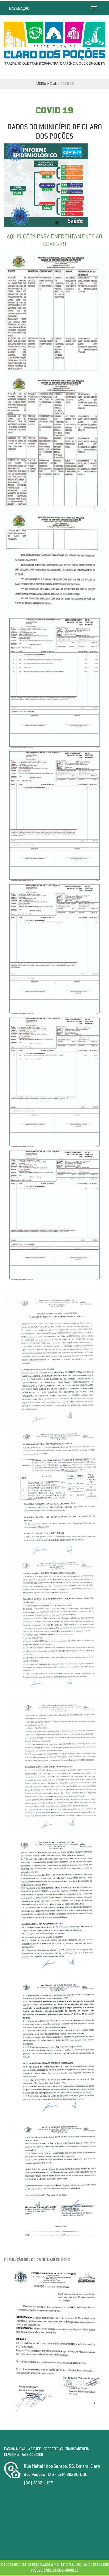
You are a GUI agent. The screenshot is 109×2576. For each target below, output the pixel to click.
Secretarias (53, 2449)
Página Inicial (46, 84)
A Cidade (35, 2449)
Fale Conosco (32, 2455)
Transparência (77, 2449)
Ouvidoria (12, 2455)
